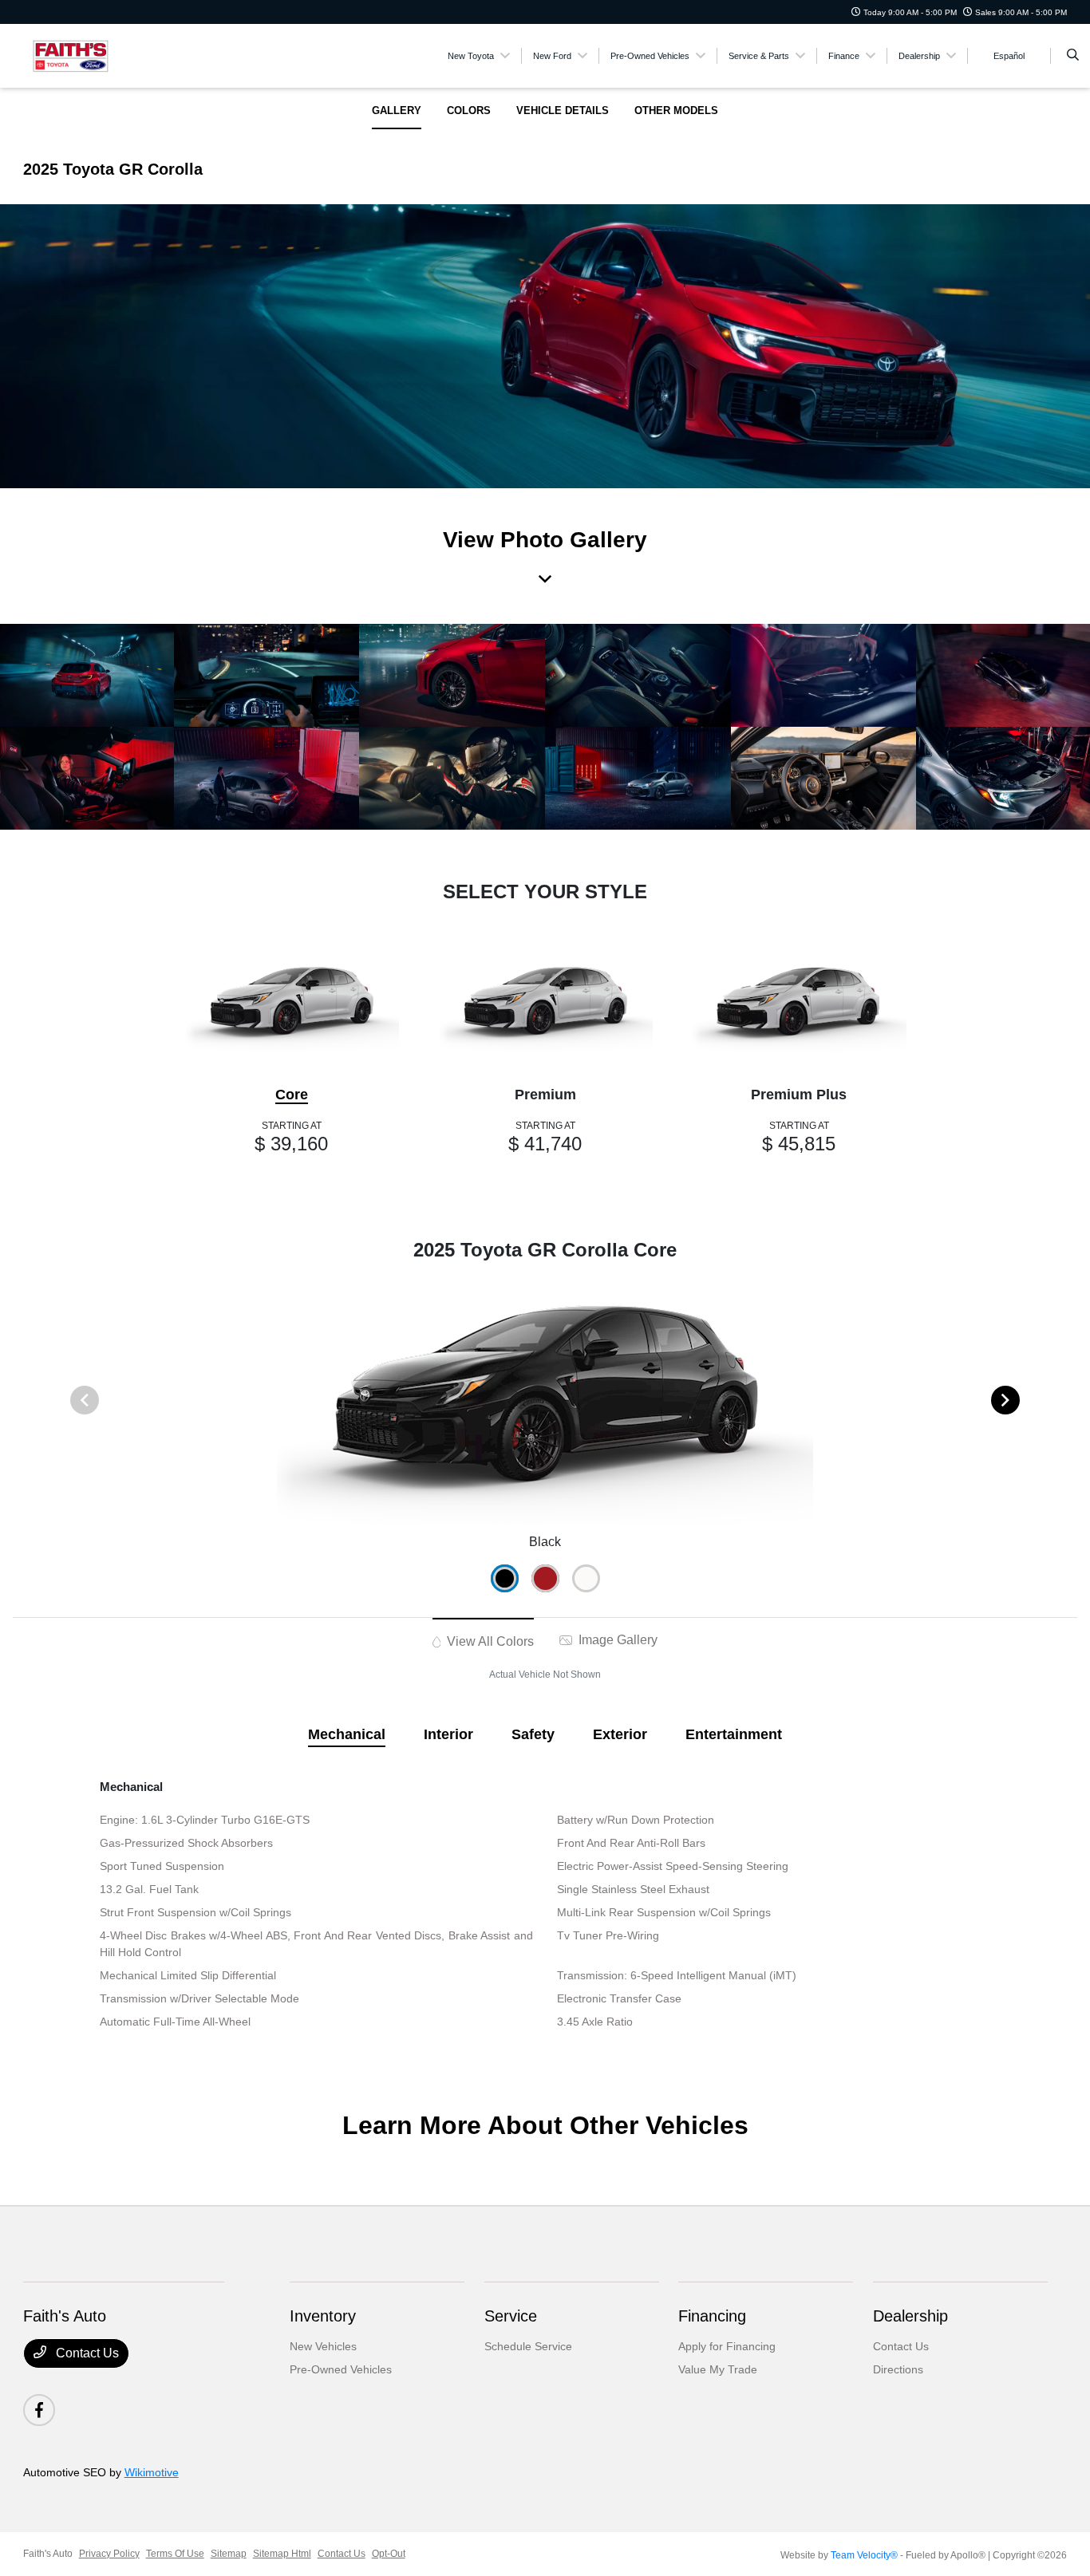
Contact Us (86, 2353)
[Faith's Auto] (95, 55)
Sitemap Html (282, 2554)
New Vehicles (323, 2346)
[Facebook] (39, 2410)
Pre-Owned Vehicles (341, 2369)
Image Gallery (616, 1640)
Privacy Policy (109, 2554)
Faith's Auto (48, 2554)
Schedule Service (528, 2346)
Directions (898, 2369)
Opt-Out (389, 2554)
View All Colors (489, 1641)
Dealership (910, 2316)
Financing (712, 2316)
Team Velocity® (864, 2555)
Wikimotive (152, 2472)
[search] (1073, 56)
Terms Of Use (175, 2554)
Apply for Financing (727, 2346)
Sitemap (229, 2554)
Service (511, 2316)
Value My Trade (718, 2369)
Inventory (323, 2316)
